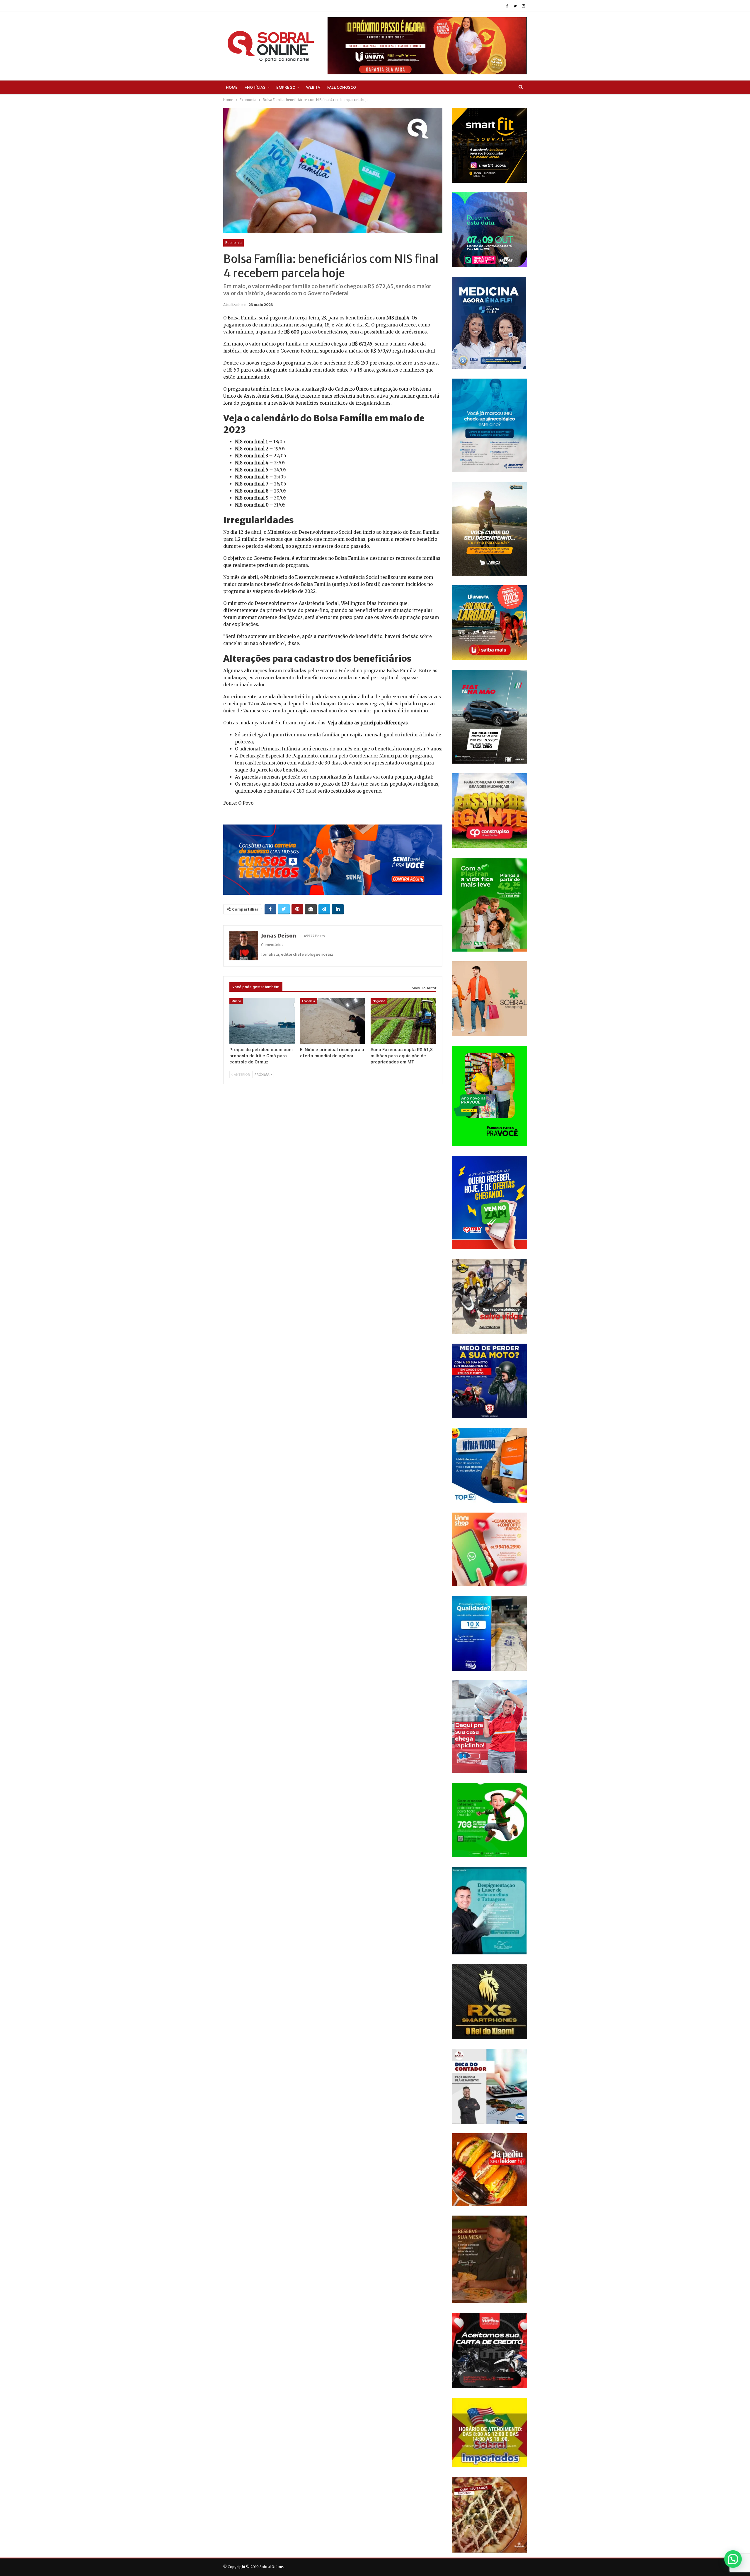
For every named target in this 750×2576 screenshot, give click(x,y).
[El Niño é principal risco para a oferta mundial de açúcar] (333, 1021)
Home (232, 87)
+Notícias (255, 87)
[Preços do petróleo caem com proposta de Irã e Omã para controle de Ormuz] (262, 1021)
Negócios (379, 1001)
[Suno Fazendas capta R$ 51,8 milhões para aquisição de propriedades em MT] (403, 1021)
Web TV (313, 87)
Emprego (286, 87)
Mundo (236, 1001)
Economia (233, 243)
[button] (733, 2559)
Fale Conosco (342, 87)
